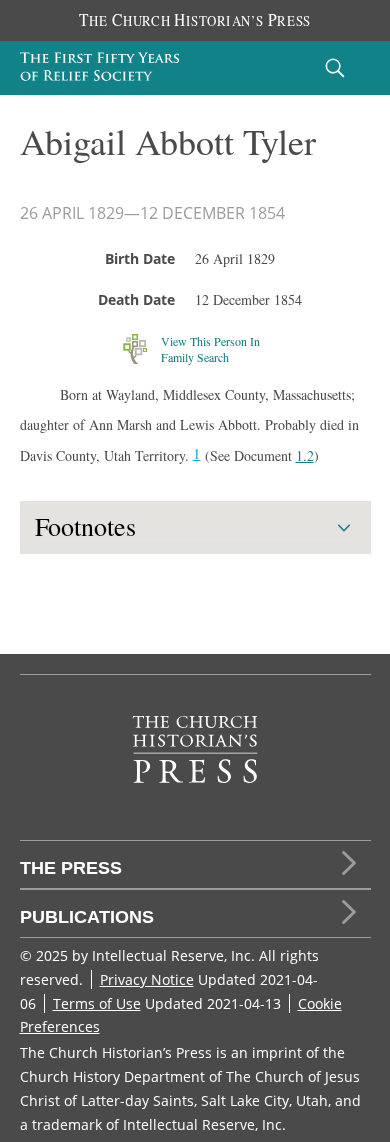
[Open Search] (335, 67)
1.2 (305, 455)
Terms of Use (97, 1003)
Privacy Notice (147, 979)
